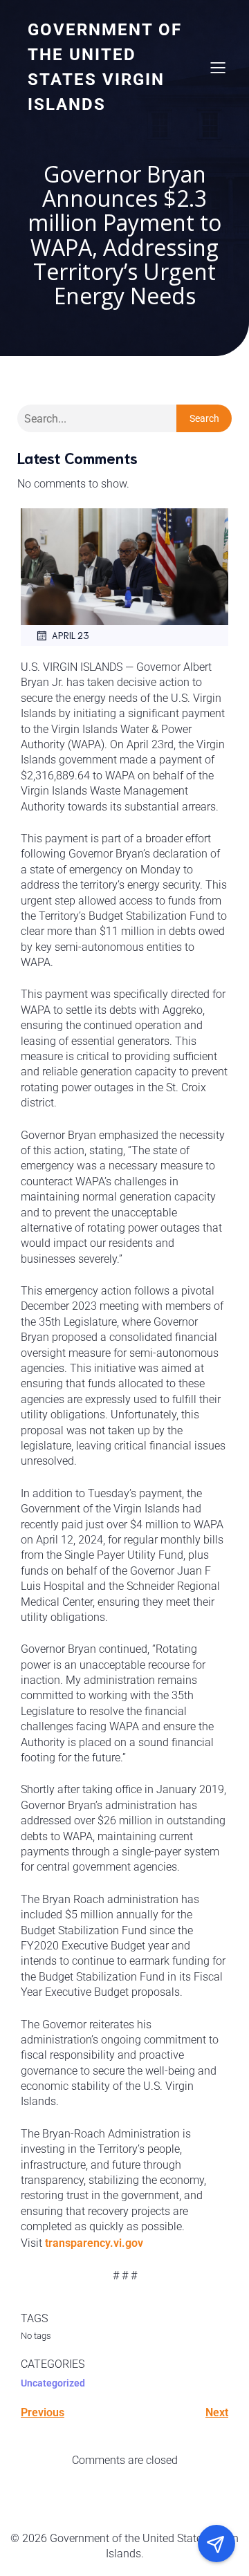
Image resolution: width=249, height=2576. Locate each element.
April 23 (71, 635)
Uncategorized (53, 2383)
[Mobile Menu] (218, 67)
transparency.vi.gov (94, 2243)
